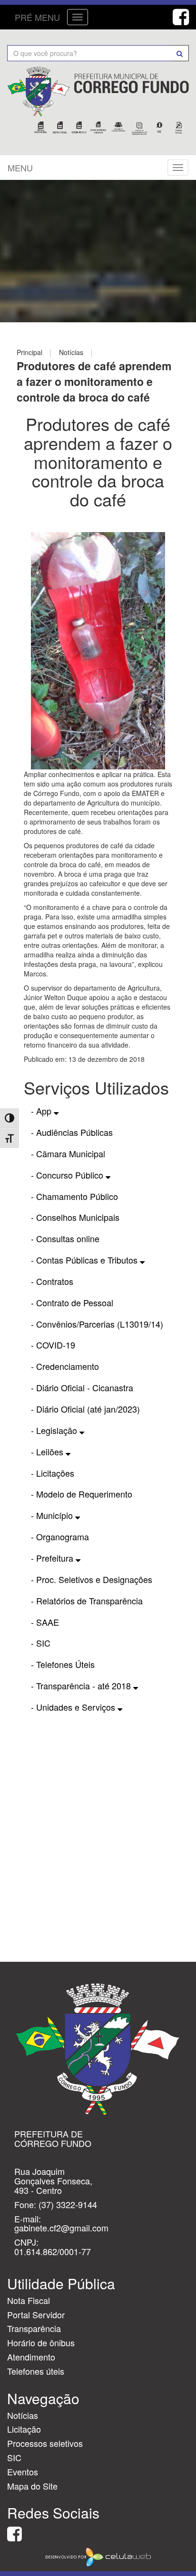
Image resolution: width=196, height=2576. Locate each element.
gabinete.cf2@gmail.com (61, 2228)
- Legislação (55, 1430)
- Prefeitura (53, 1558)
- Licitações (53, 1473)
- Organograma (60, 1536)
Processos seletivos (45, 2443)
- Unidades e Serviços (74, 1707)
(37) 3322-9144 (68, 2204)
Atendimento (31, 2357)
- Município (53, 1515)
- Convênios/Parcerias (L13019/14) (97, 1324)
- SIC (41, 1643)
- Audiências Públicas (72, 1132)
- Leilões (48, 1452)
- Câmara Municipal (68, 1153)
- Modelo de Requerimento (82, 1494)
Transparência (34, 2328)
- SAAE (45, 1622)
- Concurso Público (68, 1175)
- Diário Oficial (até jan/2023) (85, 1409)
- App (42, 1111)
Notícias (23, 2415)
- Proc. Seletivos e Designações (92, 1579)
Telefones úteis (36, 2371)
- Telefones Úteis (63, 1664)
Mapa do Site (32, 2486)
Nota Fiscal (29, 2300)
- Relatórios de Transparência (87, 1601)
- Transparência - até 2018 (82, 1686)
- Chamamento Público (74, 1196)
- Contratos (52, 1281)
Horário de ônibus (41, 2342)
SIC (14, 2457)
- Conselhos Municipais (75, 1217)
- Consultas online (65, 1238)
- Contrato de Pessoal (72, 1302)
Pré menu (37, 17)
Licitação (24, 2429)
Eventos (23, 2472)
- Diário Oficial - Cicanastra (82, 1387)
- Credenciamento (65, 1366)
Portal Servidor (36, 2314)
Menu (20, 168)
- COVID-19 (53, 1345)
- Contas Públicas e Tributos (85, 1260)
